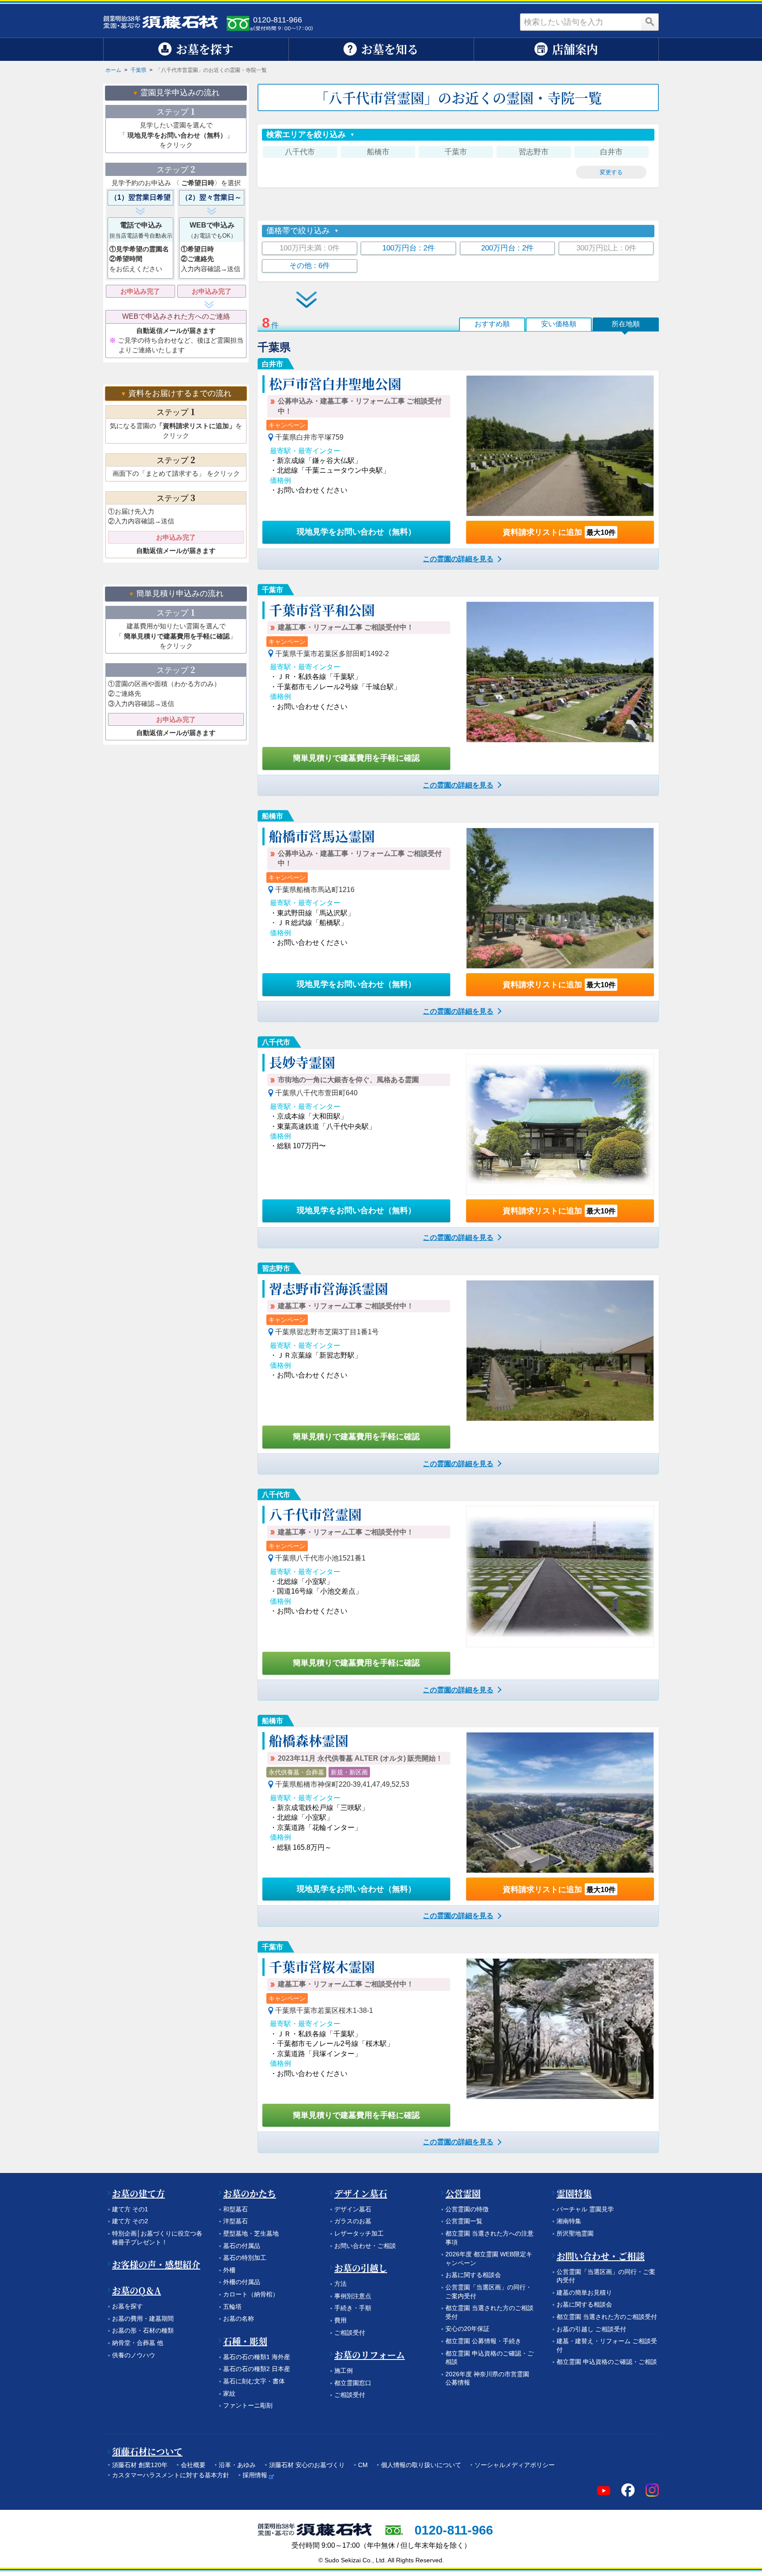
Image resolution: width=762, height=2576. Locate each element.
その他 (310, 266)
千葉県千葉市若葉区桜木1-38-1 (324, 2010)
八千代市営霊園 (315, 1514)
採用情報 (255, 2475)
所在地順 (626, 324)
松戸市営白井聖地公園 (335, 383)
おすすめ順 (492, 324)
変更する (611, 172)
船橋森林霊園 (309, 1740)
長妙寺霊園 (302, 1062)
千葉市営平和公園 (322, 609)
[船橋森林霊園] (560, 1803)
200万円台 (507, 248)
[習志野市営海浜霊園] (560, 1351)
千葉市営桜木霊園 (322, 1966)
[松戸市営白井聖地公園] (560, 446)
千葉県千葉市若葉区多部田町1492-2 (332, 654)
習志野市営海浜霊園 (329, 1288)
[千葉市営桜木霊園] (560, 2029)
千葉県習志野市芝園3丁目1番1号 (327, 1332)
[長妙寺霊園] (560, 1124)
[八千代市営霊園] (560, 1576)
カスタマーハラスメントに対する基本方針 (171, 2475)
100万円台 (409, 248)
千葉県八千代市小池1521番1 (320, 1558)
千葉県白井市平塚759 (309, 437)
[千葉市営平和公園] (560, 672)
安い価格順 (559, 324)
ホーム (113, 70)
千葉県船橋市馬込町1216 (315, 890)
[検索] (650, 22)
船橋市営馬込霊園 (322, 836)
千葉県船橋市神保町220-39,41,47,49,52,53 (342, 1784)
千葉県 (138, 70)
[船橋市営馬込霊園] (560, 898)
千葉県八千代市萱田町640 (316, 1093)
